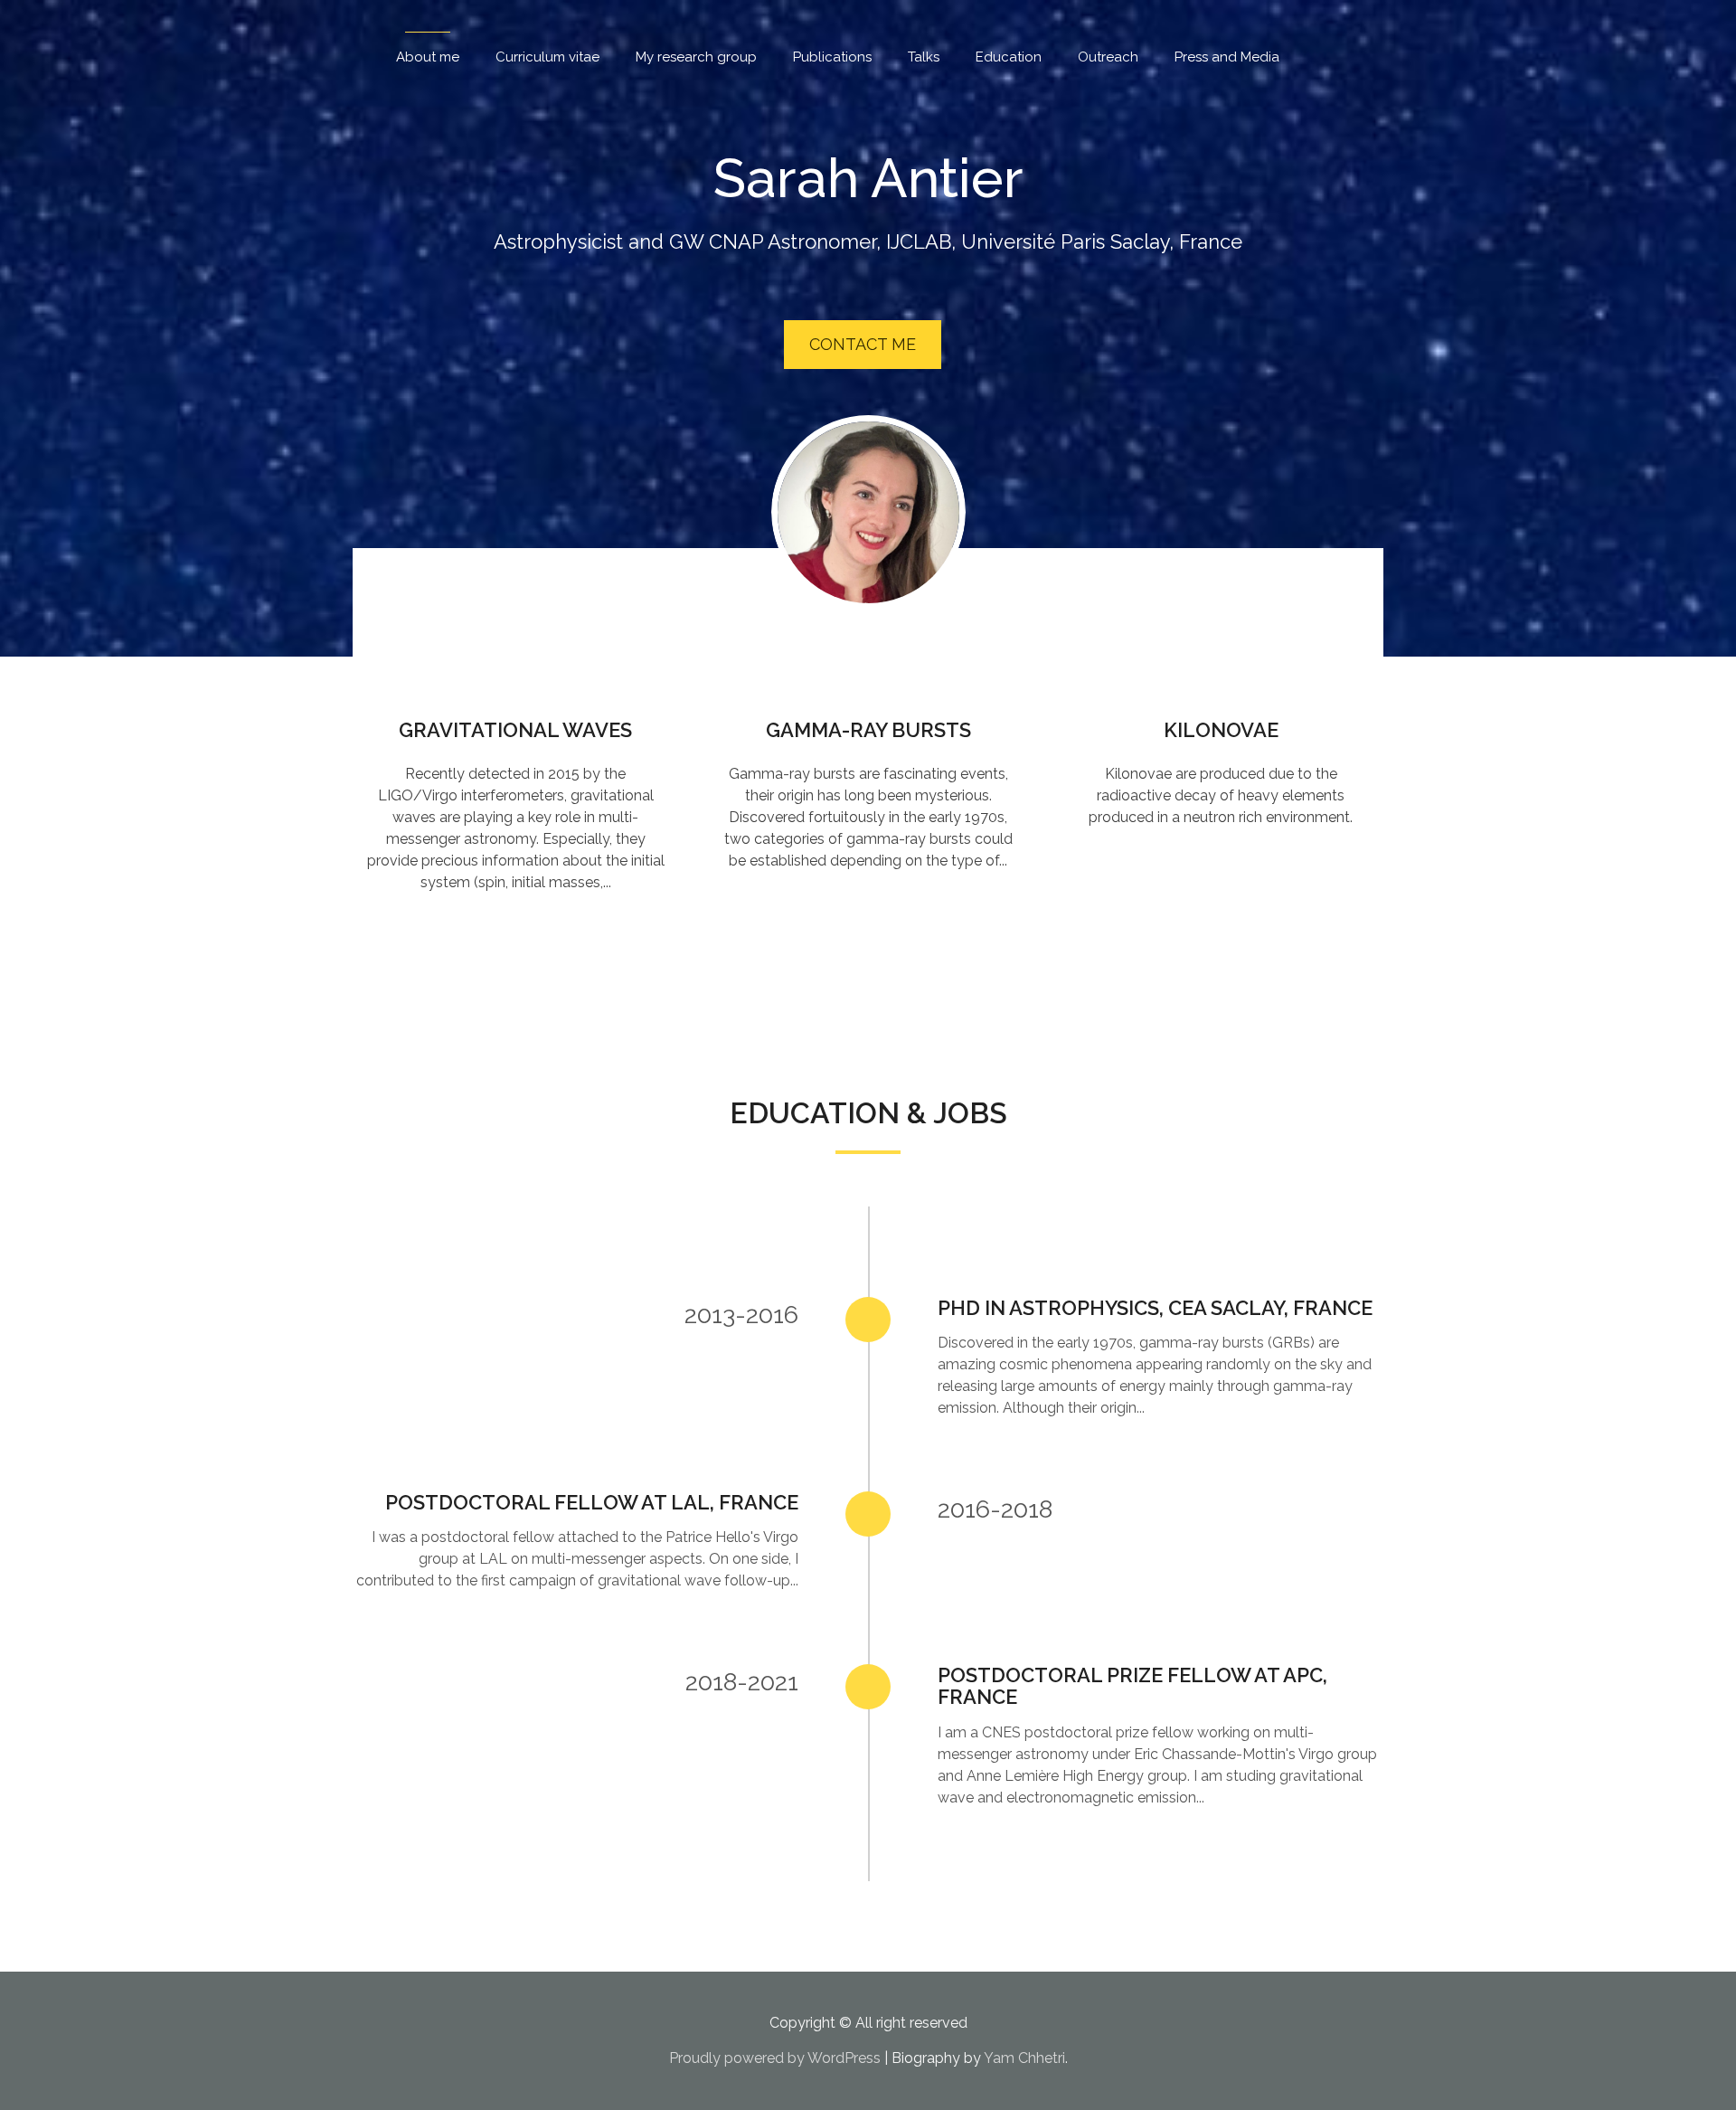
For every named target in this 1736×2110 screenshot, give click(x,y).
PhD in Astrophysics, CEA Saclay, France (1155, 1308)
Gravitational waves (515, 730)
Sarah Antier (868, 178)
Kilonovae (1221, 730)
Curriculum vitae (547, 57)
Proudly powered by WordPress (775, 2058)
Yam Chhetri (1024, 2058)
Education (1009, 57)
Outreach (1108, 57)
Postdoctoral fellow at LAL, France (592, 1502)
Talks (924, 57)
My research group (696, 57)
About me (428, 57)
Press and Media (1227, 57)
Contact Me (863, 344)
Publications (832, 57)
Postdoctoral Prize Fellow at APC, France (1132, 1686)
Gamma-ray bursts (868, 730)
